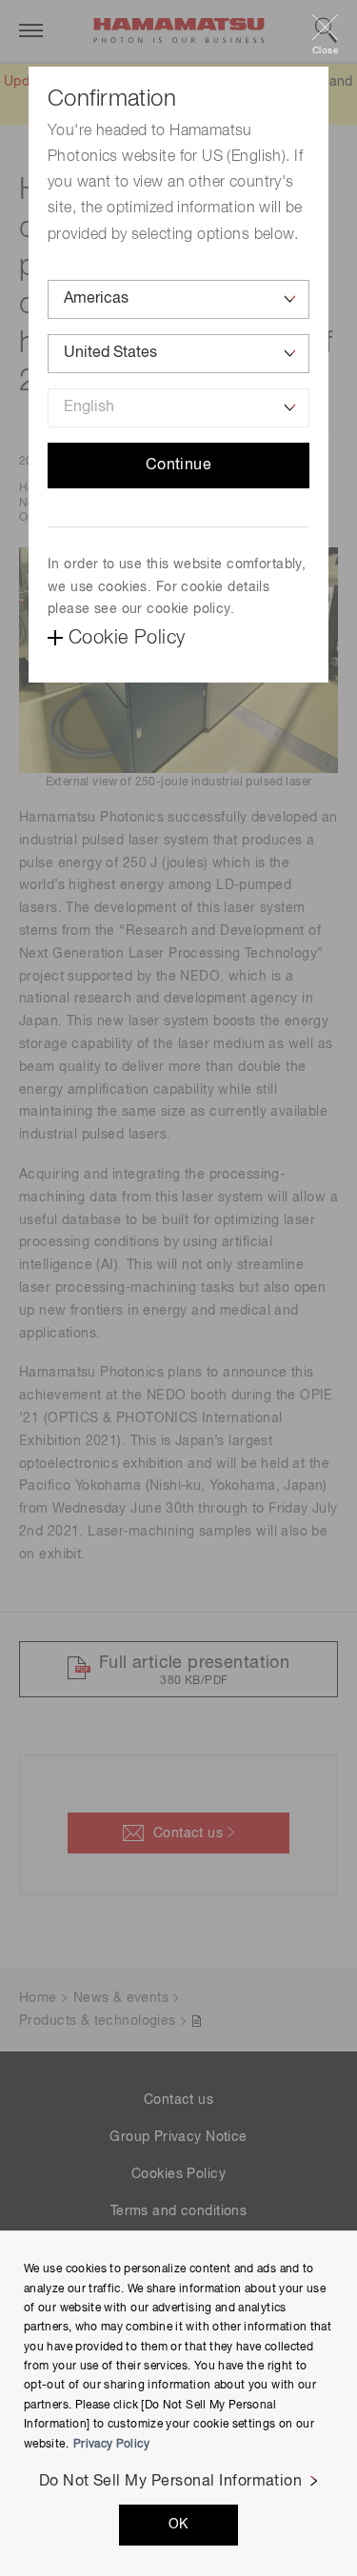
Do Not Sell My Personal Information (171, 2482)
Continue (179, 466)
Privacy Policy (111, 2445)
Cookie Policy (127, 638)
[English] (178, 408)
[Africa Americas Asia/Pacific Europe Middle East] (178, 299)
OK (178, 2525)
